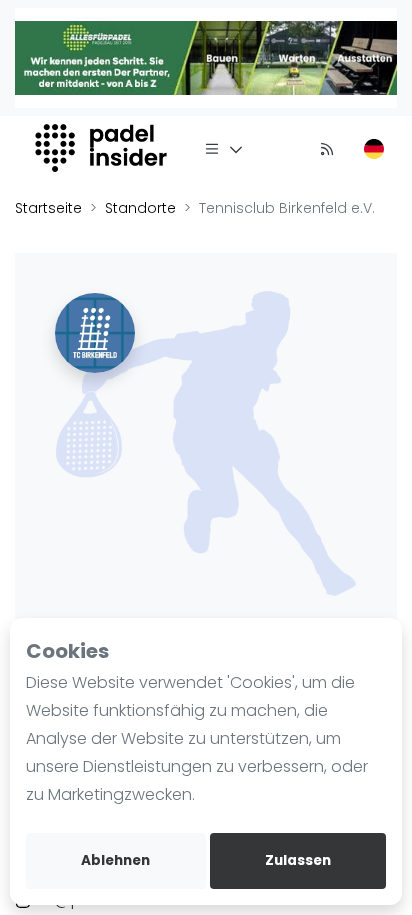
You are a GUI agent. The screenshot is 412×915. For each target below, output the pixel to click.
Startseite (48, 208)
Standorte (140, 208)
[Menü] (224, 148)
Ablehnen (115, 860)
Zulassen (298, 860)
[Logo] (103, 148)
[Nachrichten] (327, 148)
